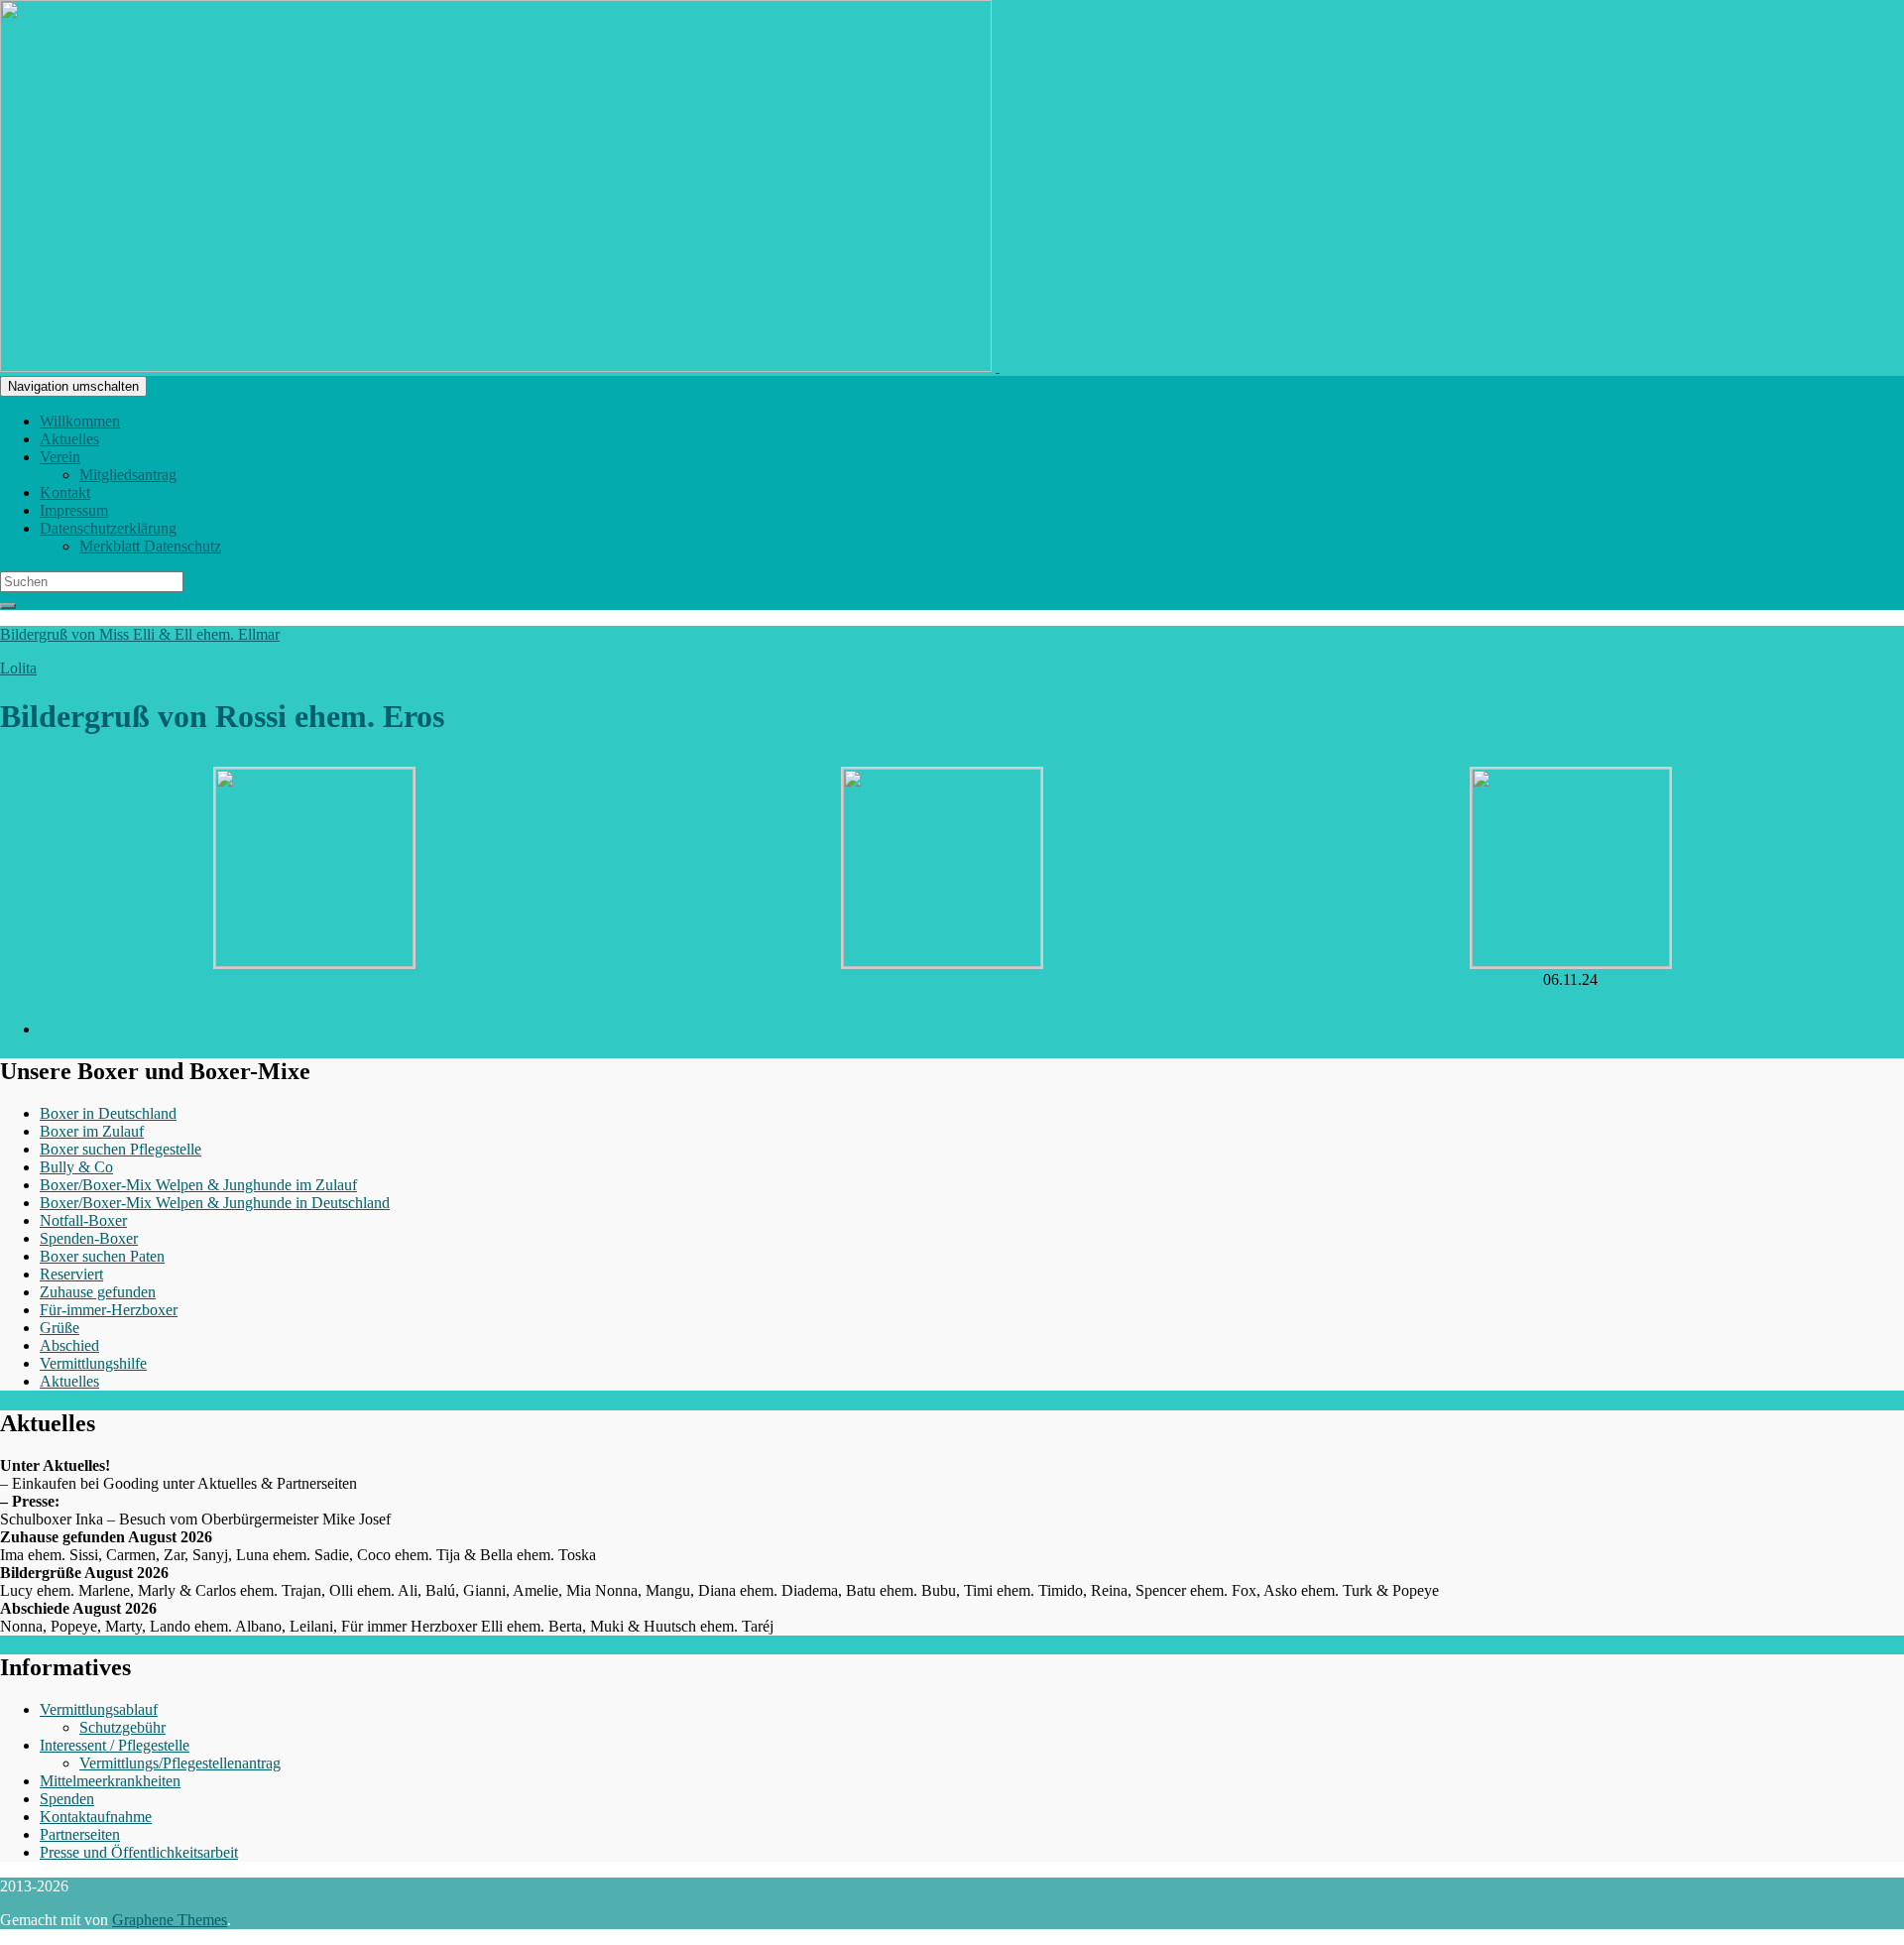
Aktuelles (69, 439)
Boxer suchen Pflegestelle (120, 1149)
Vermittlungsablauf (99, 1709)
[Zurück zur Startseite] (998, 366)
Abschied (69, 1345)
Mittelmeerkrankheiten (110, 1781)
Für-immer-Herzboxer (109, 1310)
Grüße (59, 1328)
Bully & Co (76, 1167)
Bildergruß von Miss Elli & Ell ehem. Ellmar (140, 634)
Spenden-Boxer (89, 1238)
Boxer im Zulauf (92, 1131)
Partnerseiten (80, 1834)
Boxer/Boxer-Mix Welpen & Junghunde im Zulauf (198, 1185)
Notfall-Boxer (83, 1220)
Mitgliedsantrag (128, 475)
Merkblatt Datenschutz (150, 546)
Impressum (74, 510)
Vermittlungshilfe (93, 1363)
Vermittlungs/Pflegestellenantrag (180, 1763)
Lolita (18, 668)
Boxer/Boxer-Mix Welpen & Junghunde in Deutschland (215, 1203)
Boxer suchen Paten (102, 1256)
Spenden (67, 1799)
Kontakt (65, 492)
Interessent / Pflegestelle (115, 1745)
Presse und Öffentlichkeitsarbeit (139, 1852)
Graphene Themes (170, 1920)
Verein (60, 457)
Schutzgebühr (122, 1727)
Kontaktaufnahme (96, 1817)
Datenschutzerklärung (108, 528)
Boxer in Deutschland (108, 1113)
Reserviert (71, 1274)
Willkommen (80, 421)
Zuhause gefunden (98, 1292)
